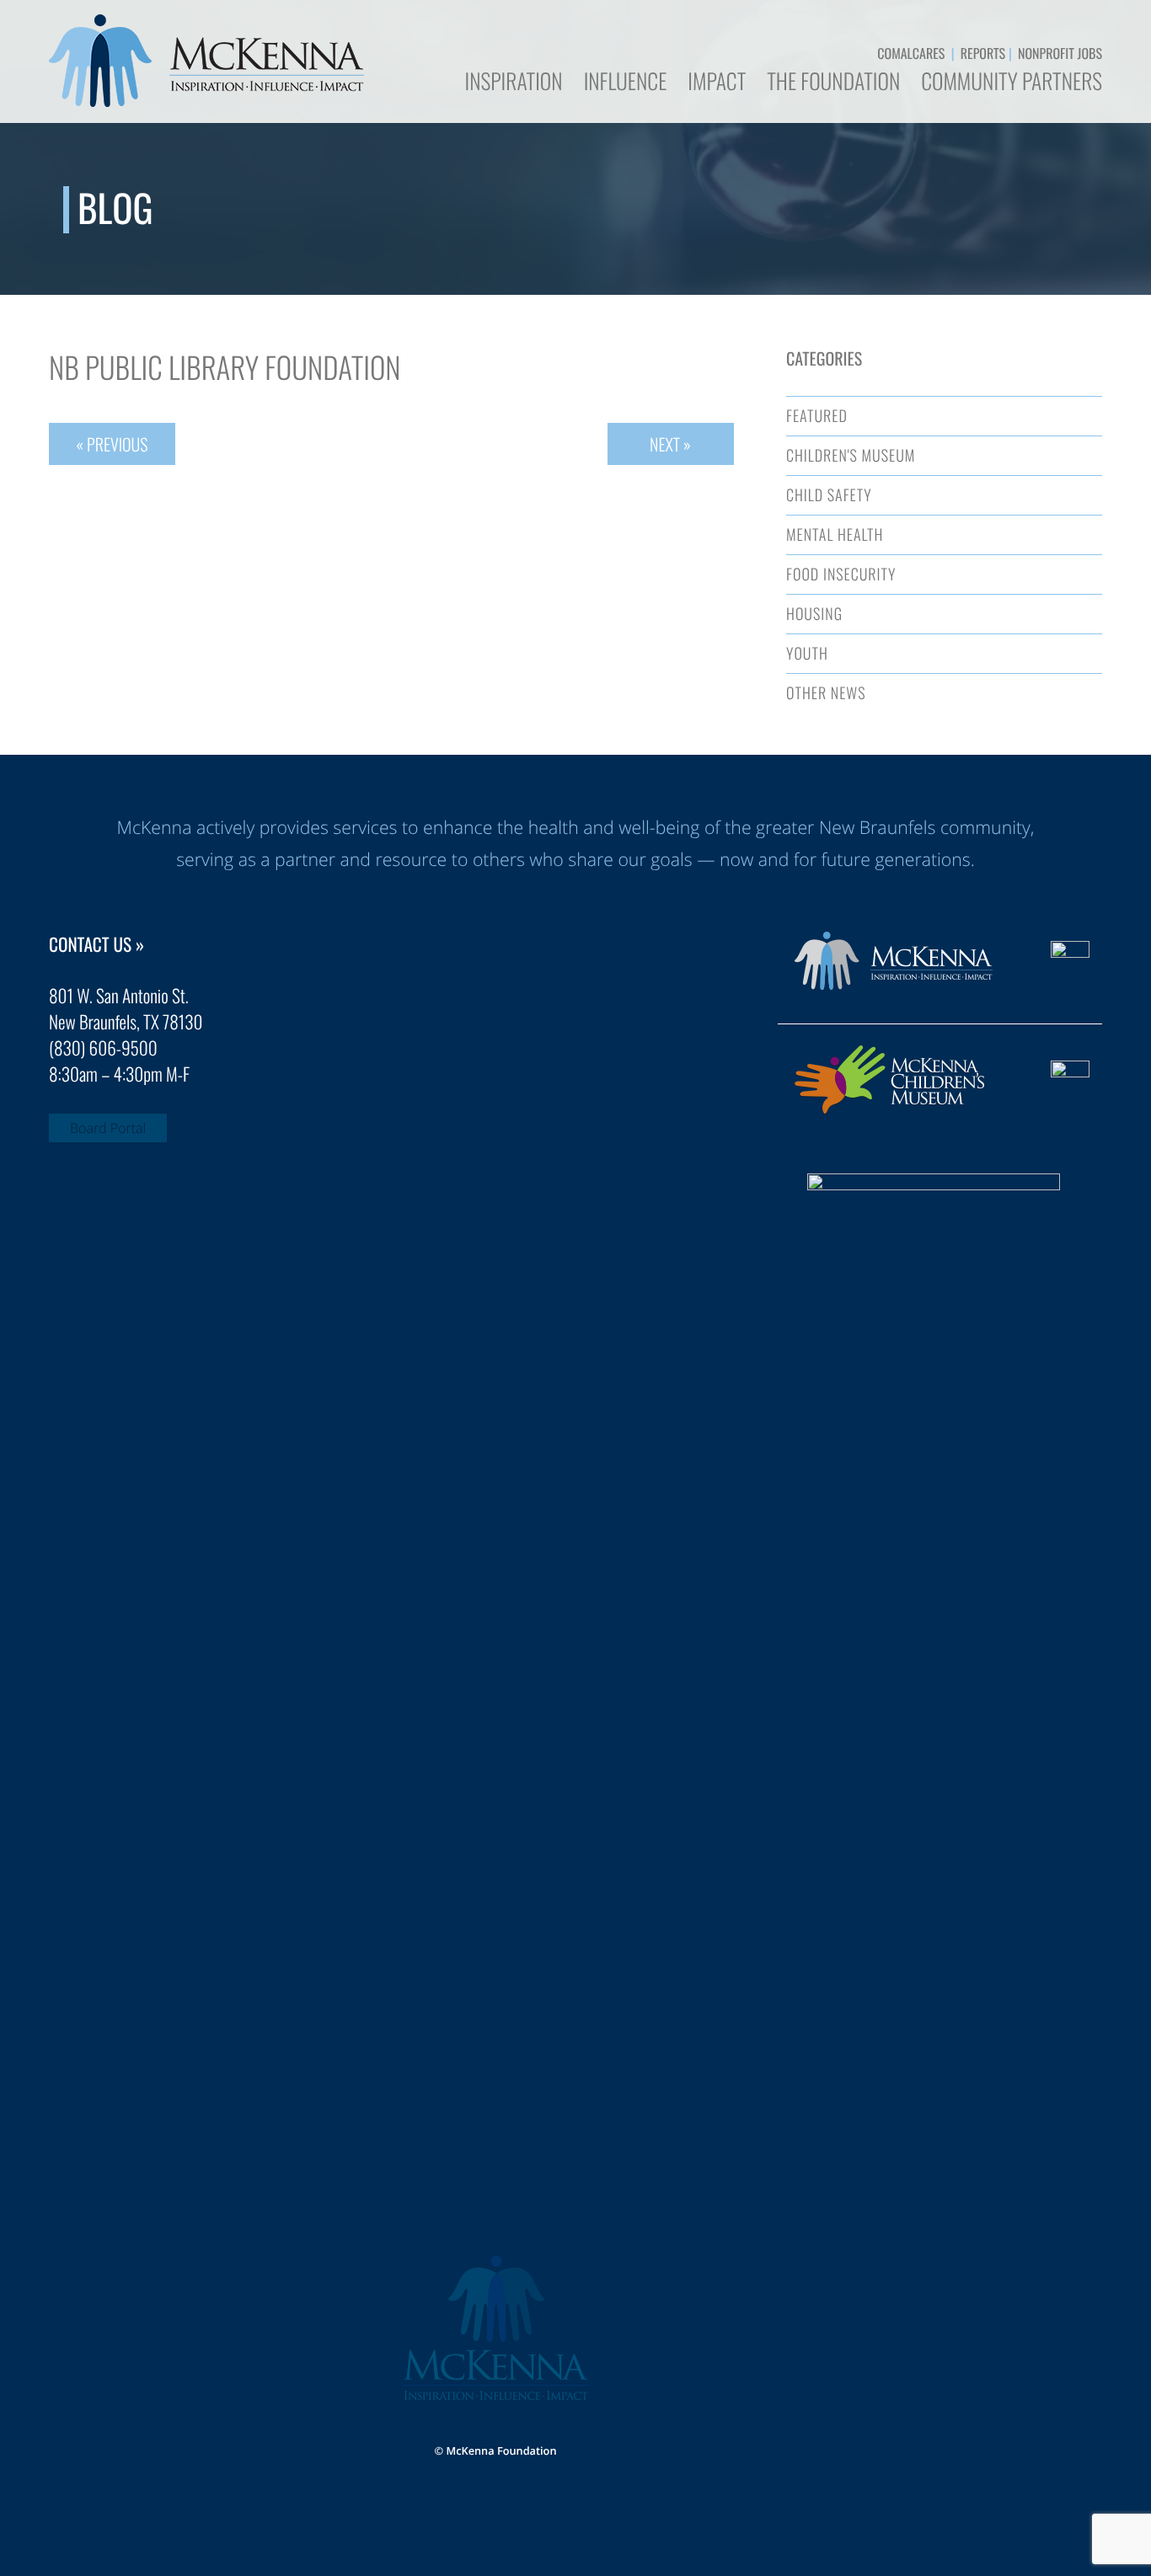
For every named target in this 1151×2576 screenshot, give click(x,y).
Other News (826, 693)
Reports (983, 53)
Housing (814, 614)
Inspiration (513, 83)
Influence (626, 83)
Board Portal (108, 1128)
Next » (670, 444)
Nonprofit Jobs (1060, 53)
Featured (817, 416)
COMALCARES (911, 53)
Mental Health (835, 535)
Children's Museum (851, 456)
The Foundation (833, 83)
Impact (717, 83)
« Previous (112, 444)
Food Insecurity (841, 575)
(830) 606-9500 (103, 1048)
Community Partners (1012, 83)
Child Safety (829, 495)
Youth (807, 654)
